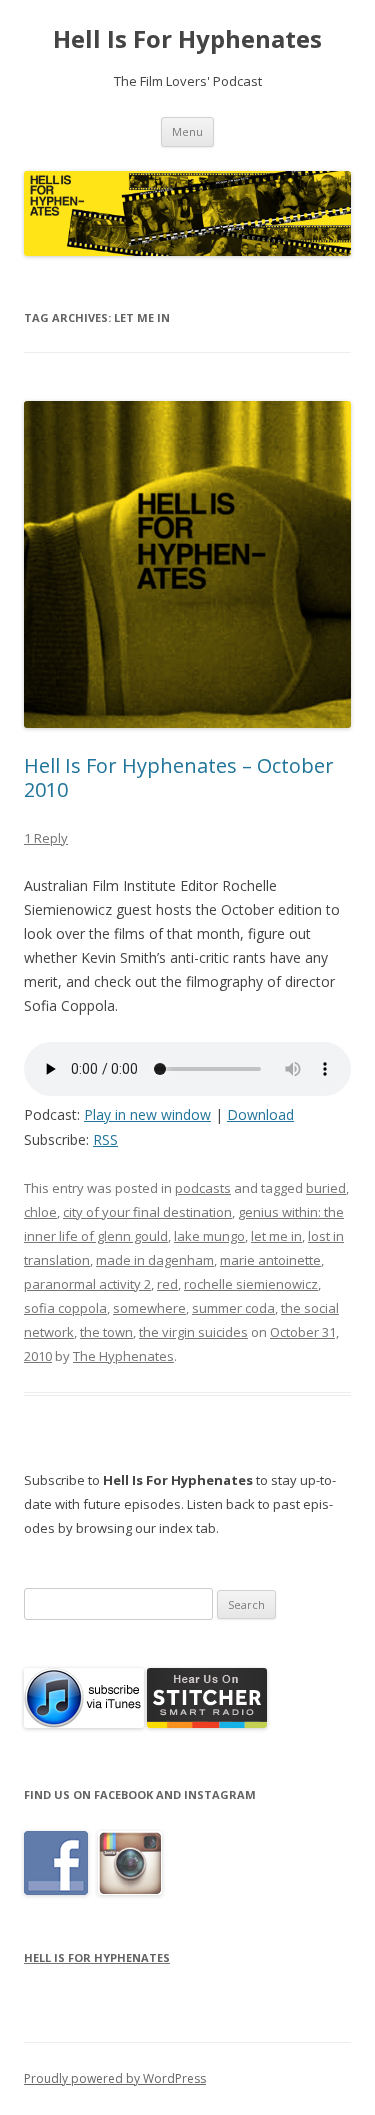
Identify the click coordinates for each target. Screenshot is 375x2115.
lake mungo (209, 1236)
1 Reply (46, 838)
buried (326, 1188)
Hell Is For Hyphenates (187, 39)
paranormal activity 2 (87, 1284)
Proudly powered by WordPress (115, 2078)
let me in (276, 1236)
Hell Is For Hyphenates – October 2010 (179, 777)
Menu (187, 131)
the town (106, 1332)
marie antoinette (270, 1260)
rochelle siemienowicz (251, 1284)
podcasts (203, 1188)
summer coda (233, 1308)
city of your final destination (147, 1212)
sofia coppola (65, 1308)
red (167, 1284)
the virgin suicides (193, 1332)
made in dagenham (155, 1260)
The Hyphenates (123, 1356)
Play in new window (147, 1114)
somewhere (149, 1308)
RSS (105, 1139)
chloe (40, 1212)
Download (260, 1114)
